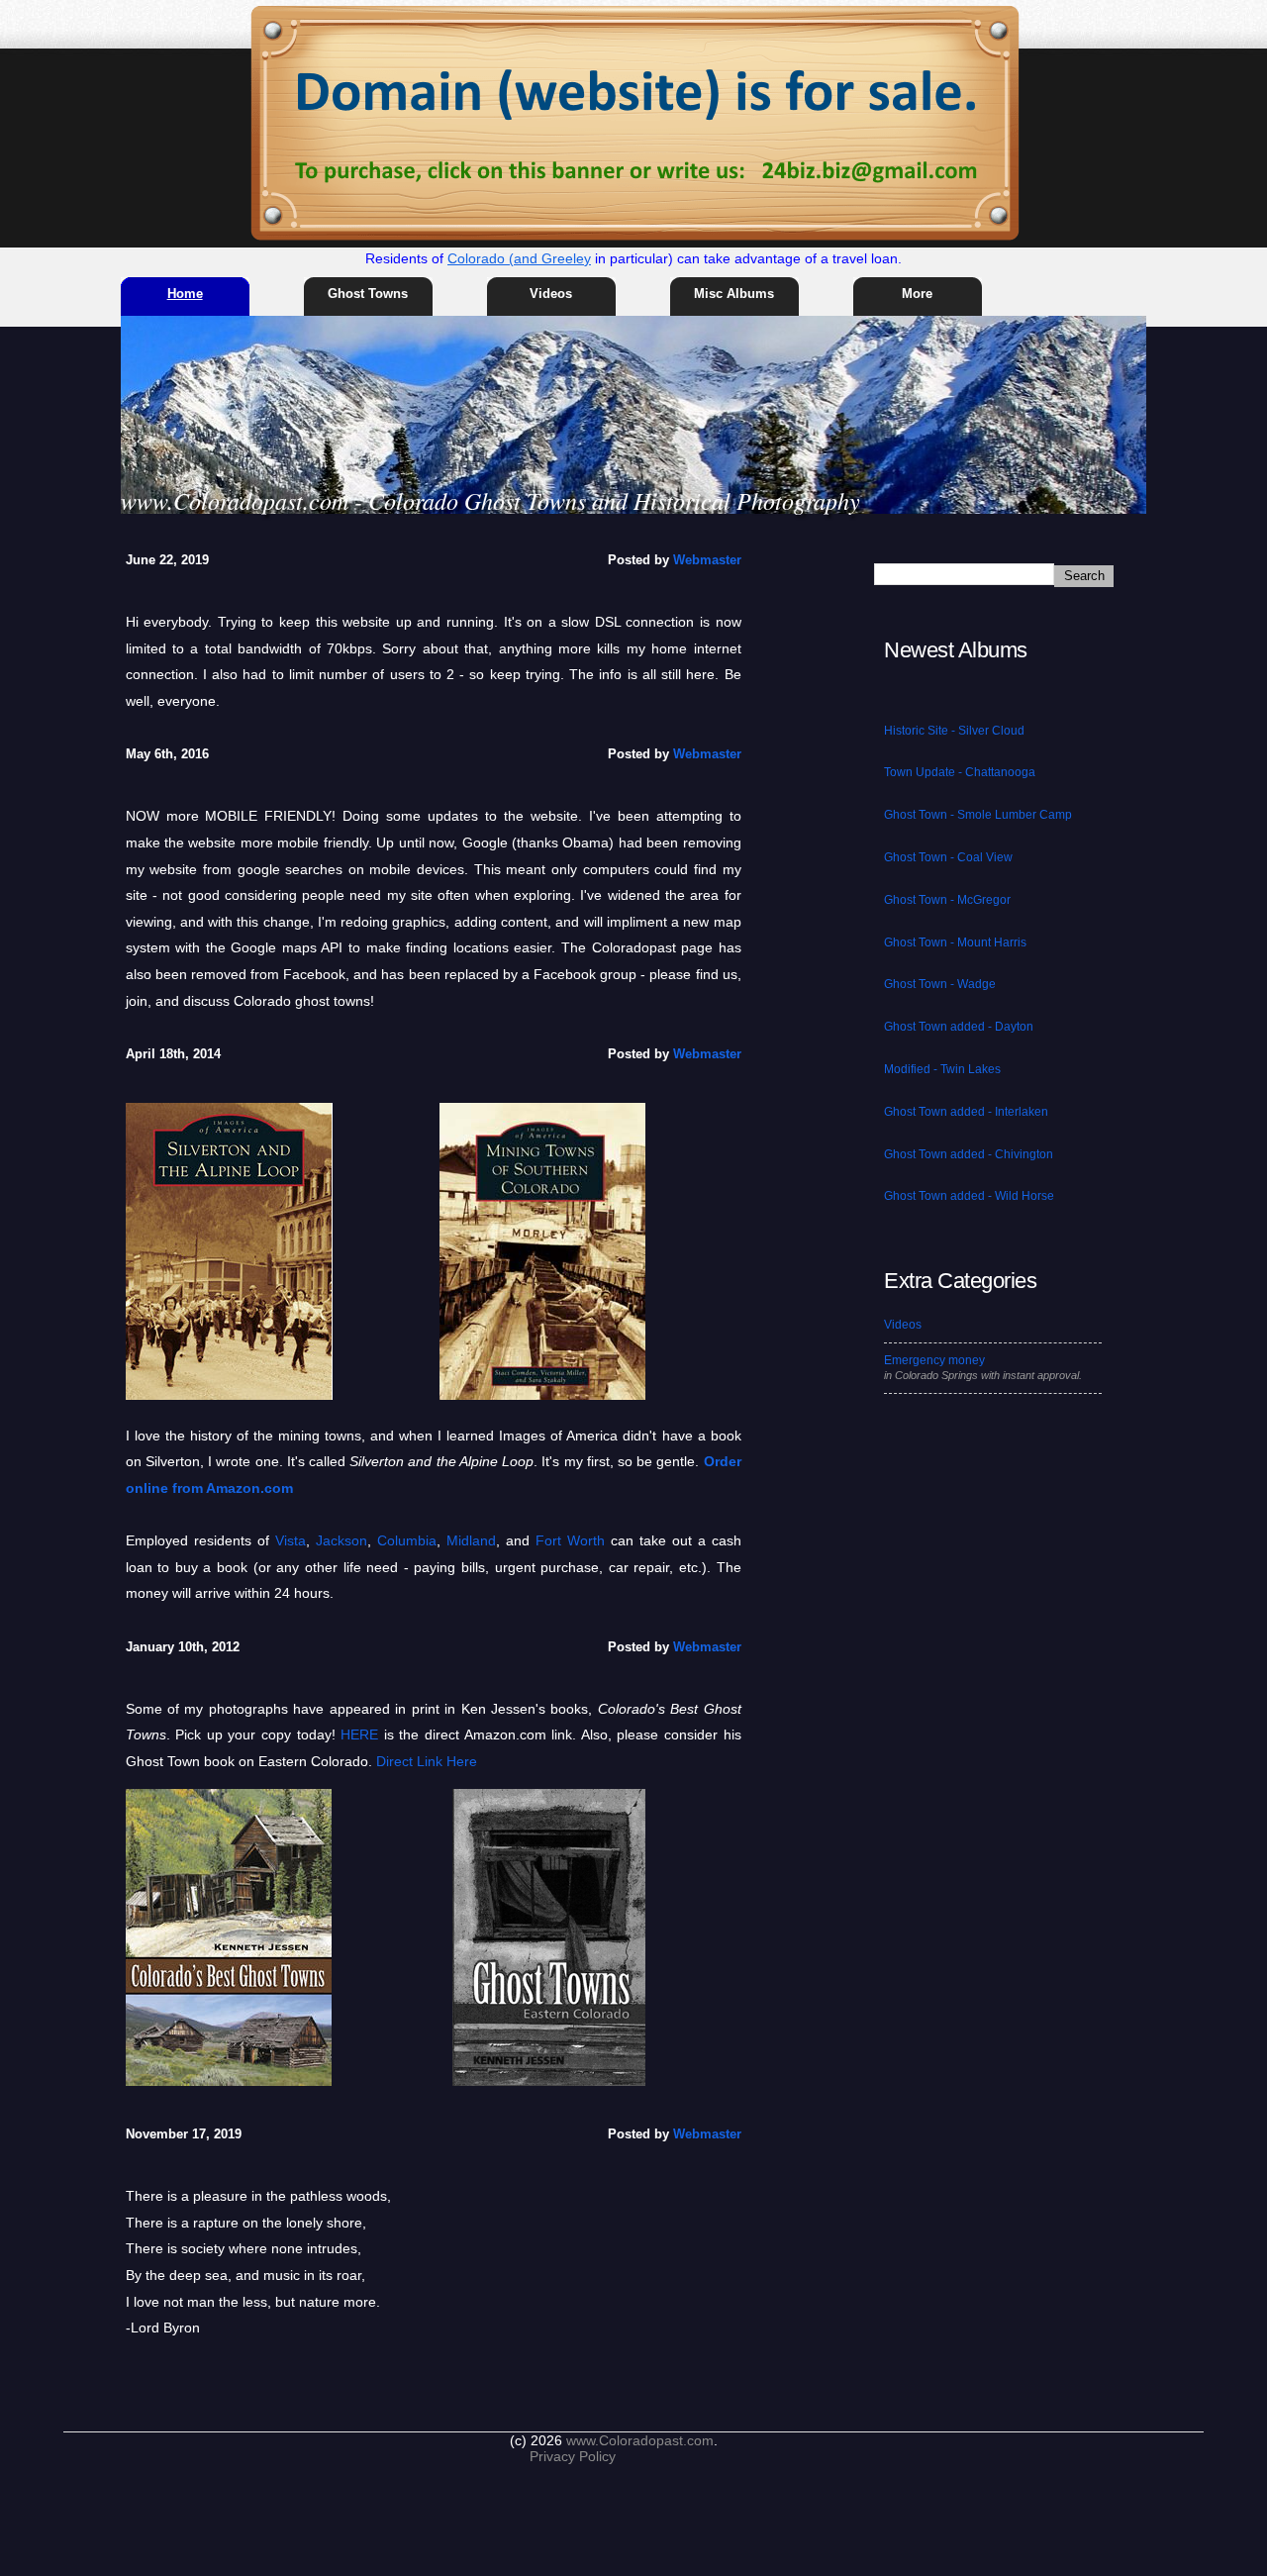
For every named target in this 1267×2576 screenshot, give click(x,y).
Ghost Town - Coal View (948, 857)
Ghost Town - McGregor (947, 900)
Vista (291, 1540)
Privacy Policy (573, 2456)
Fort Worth (570, 1540)
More (917, 294)
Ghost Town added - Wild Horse (969, 1196)
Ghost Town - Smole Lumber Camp (978, 815)
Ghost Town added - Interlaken (966, 1112)
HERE (359, 1734)
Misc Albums (734, 294)
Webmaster (707, 560)
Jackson (341, 1540)
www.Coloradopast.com (640, 2440)
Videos (551, 294)
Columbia (407, 1540)
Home (185, 294)
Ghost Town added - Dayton (959, 1027)
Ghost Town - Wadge (940, 984)
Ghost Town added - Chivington (969, 1154)
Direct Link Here (427, 1761)
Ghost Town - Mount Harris (955, 942)
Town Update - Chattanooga (960, 772)
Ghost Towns (368, 294)
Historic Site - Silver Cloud (954, 731)
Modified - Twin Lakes (942, 1069)
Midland (471, 1540)
